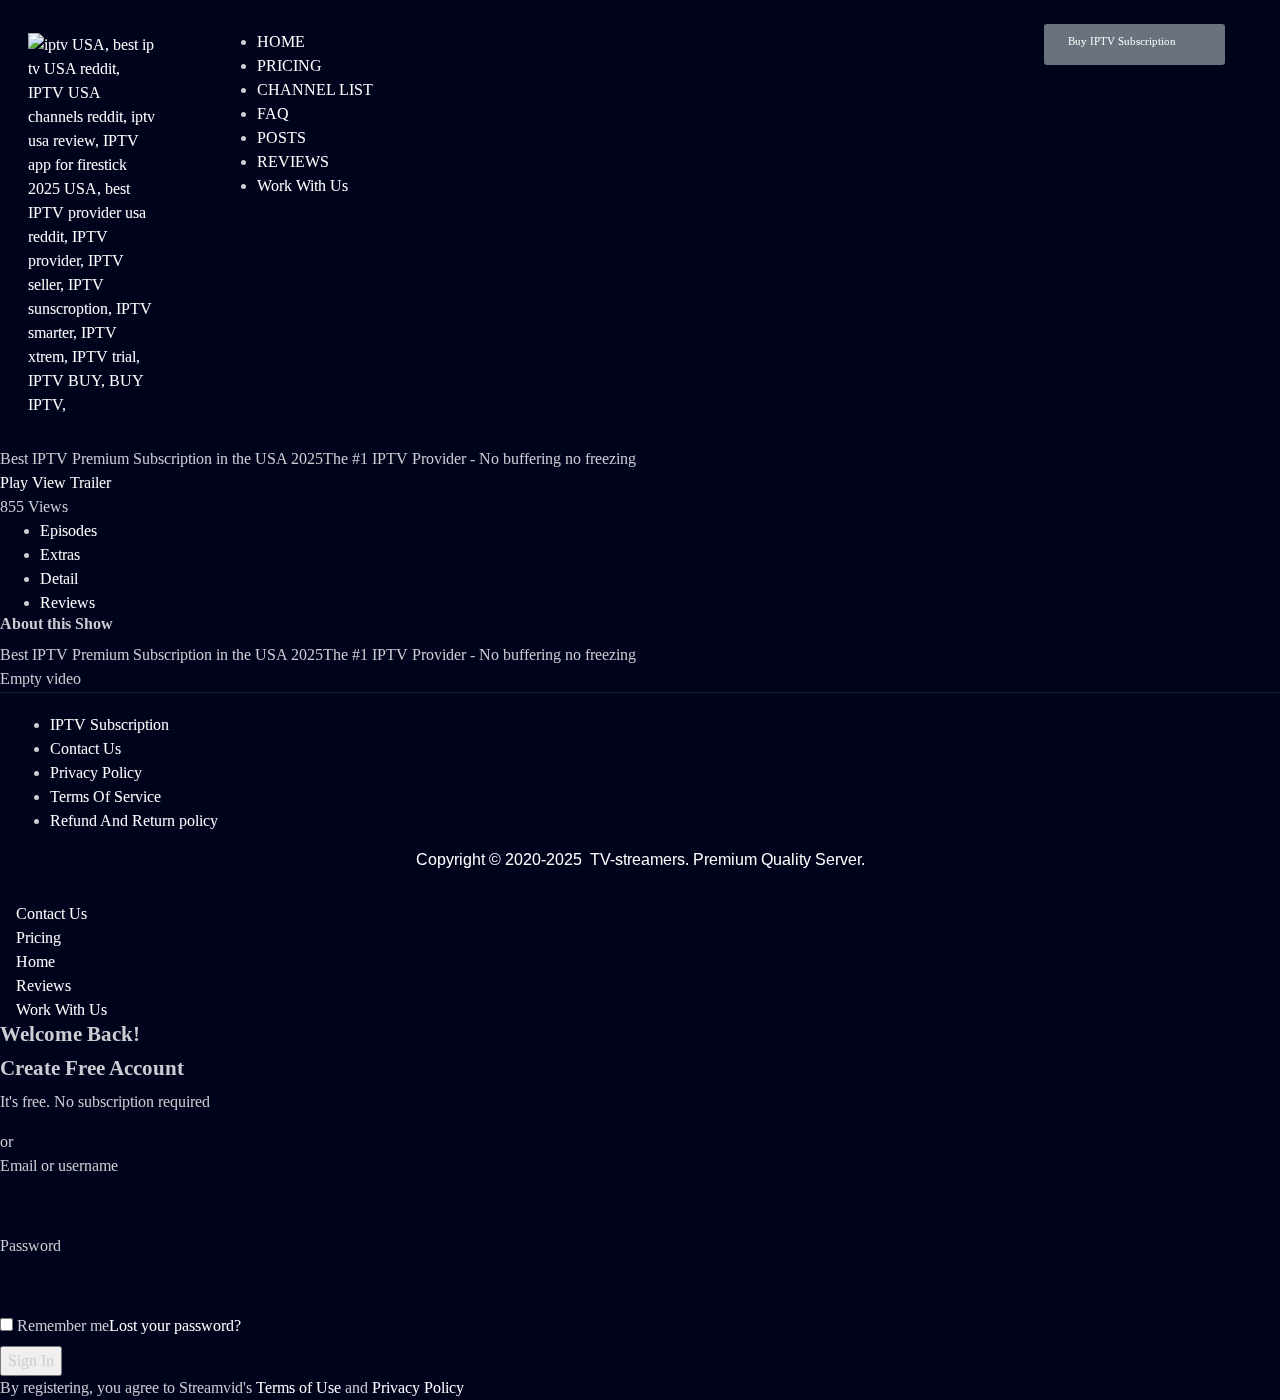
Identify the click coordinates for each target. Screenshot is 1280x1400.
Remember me (61, 1325)
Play (14, 482)
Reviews (67, 602)
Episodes (68, 530)
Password (30, 1245)
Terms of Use (298, 1387)
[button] (1134, 44)
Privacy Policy (418, 1387)
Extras (60, 554)
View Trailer (71, 482)
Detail (59, 578)
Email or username (59, 1165)
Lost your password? (175, 1325)
